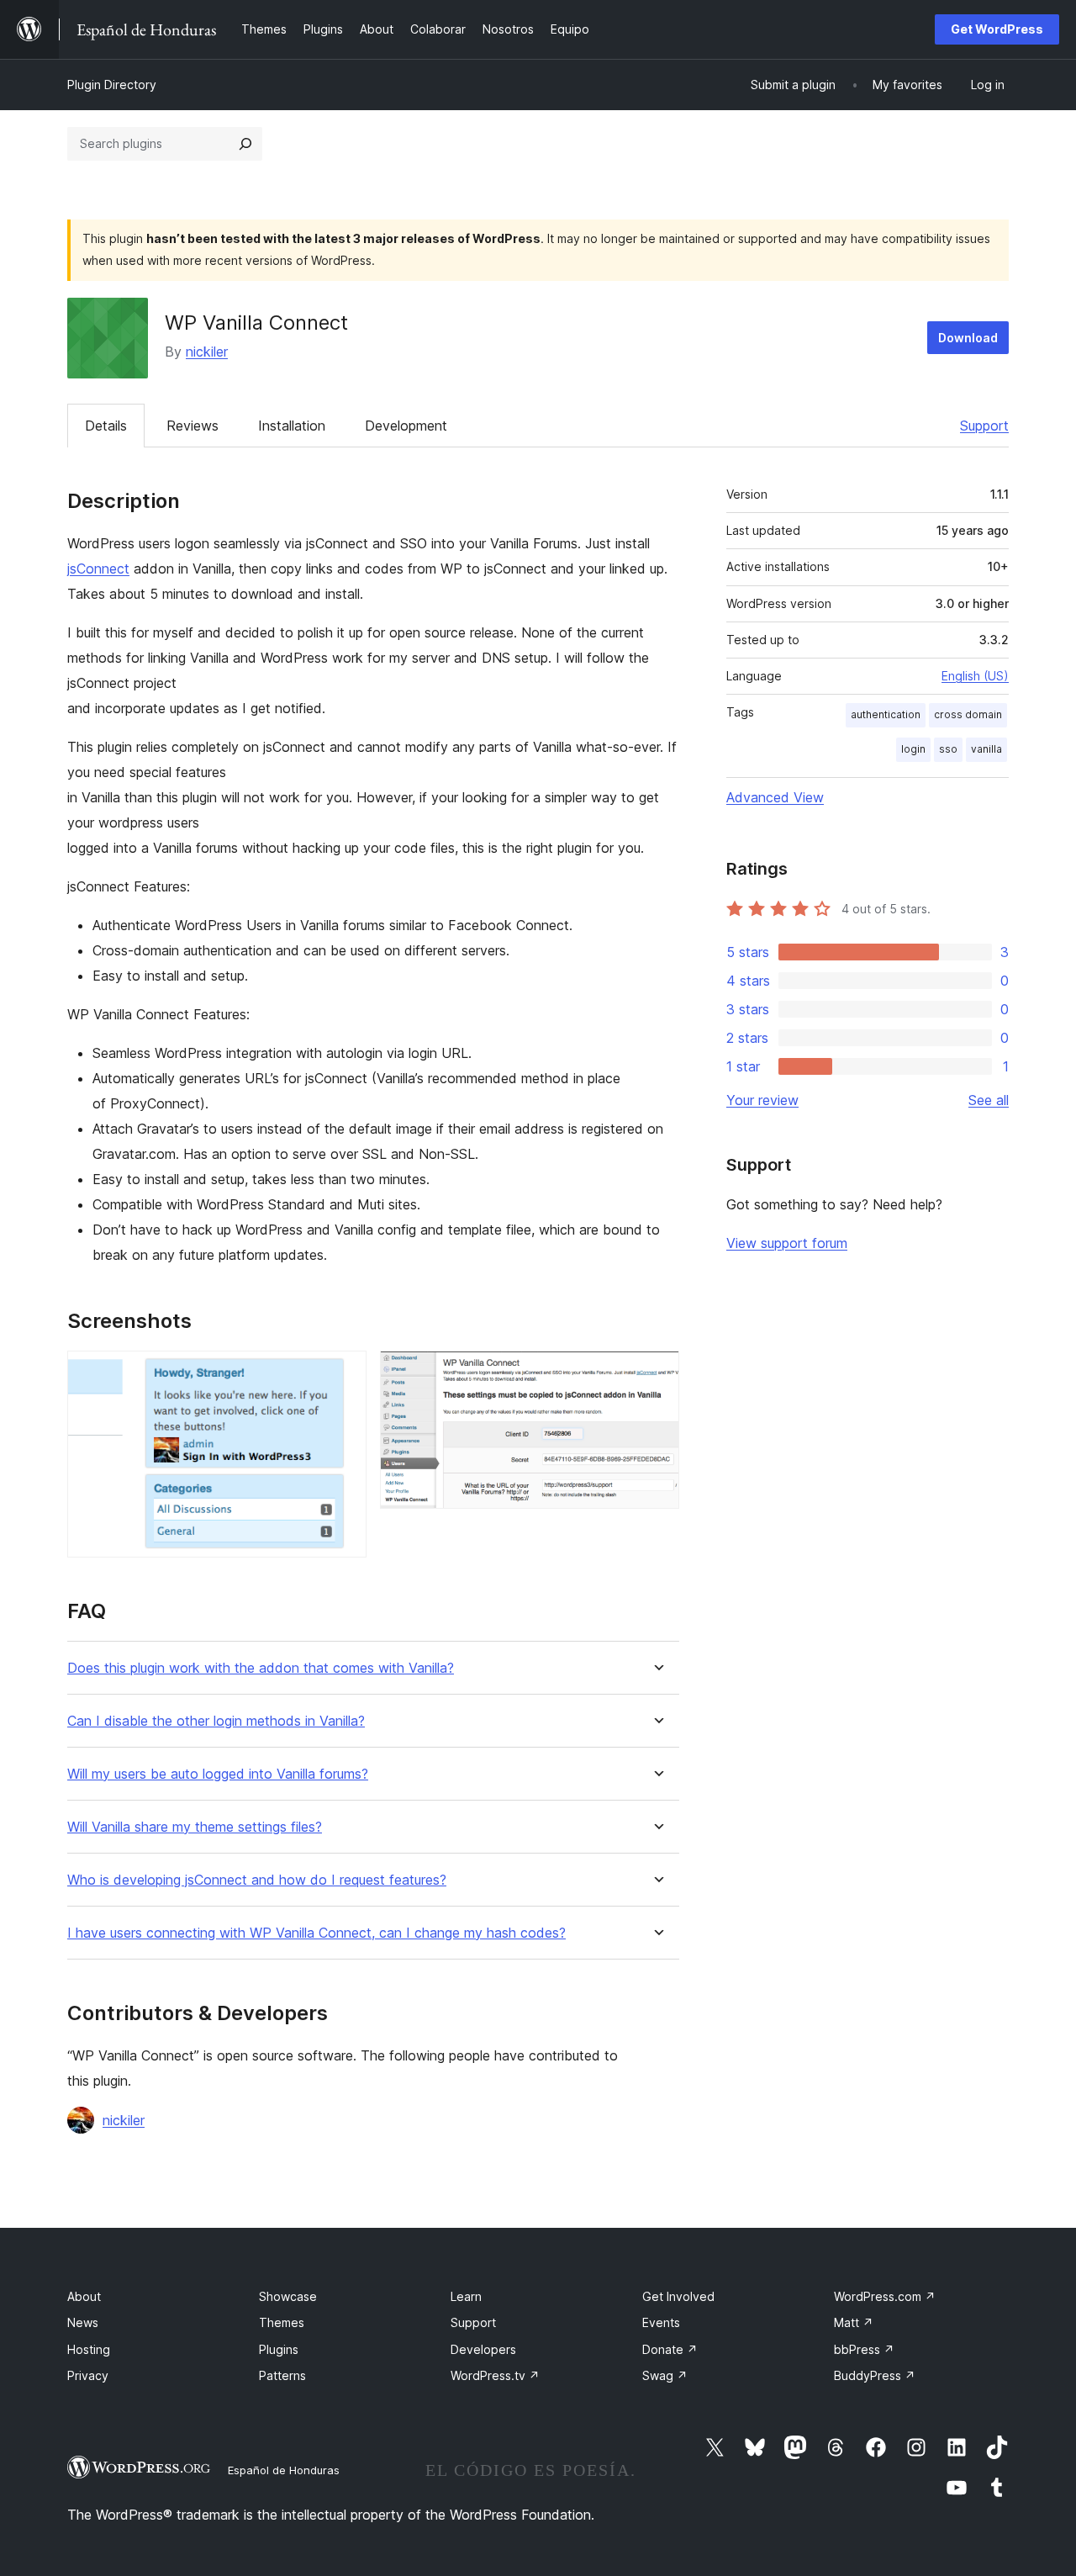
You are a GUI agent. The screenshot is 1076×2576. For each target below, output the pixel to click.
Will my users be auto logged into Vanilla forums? (218, 1774)
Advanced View (775, 797)
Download (968, 338)
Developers (483, 2349)
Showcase (288, 2296)
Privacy (88, 2375)
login (913, 749)
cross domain (968, 714)
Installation (292, 426)
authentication (886, 714)
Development (406, 426)
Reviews (193, 426)
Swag (665, 2375)
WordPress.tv (495, 2375)
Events (661, 2322)
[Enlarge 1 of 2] (344, 1373)
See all (989, 1100)
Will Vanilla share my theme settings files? (195, 1827)
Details (106, 426)
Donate (670, 2349)
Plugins (279, 2349)
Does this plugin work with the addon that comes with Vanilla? (261, 1668)
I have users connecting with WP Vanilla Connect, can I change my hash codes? (316, 1933)
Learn (466, 2296)
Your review (762, 1100)
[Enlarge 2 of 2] (657, 1373)
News (83, 2322)
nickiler (207, 352)
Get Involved (678, 2296)
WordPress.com (885, 2296)
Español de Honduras (284, 2470)
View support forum (787, 1243)
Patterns (282, 2375)
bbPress (864, 2349)
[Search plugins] (245, 144)
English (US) (975, 676)
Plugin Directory (112, 85)
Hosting (89, 2349)
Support (984, 426)
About (84, 2296)
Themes (282, 2322)
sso (948, 749)
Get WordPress (997, 29)
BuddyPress (875, 2375)
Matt (854, 2322)
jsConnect (98, 569)
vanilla (986, 749)
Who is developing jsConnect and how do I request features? (257, 1880)
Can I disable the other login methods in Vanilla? (216, 1721)
